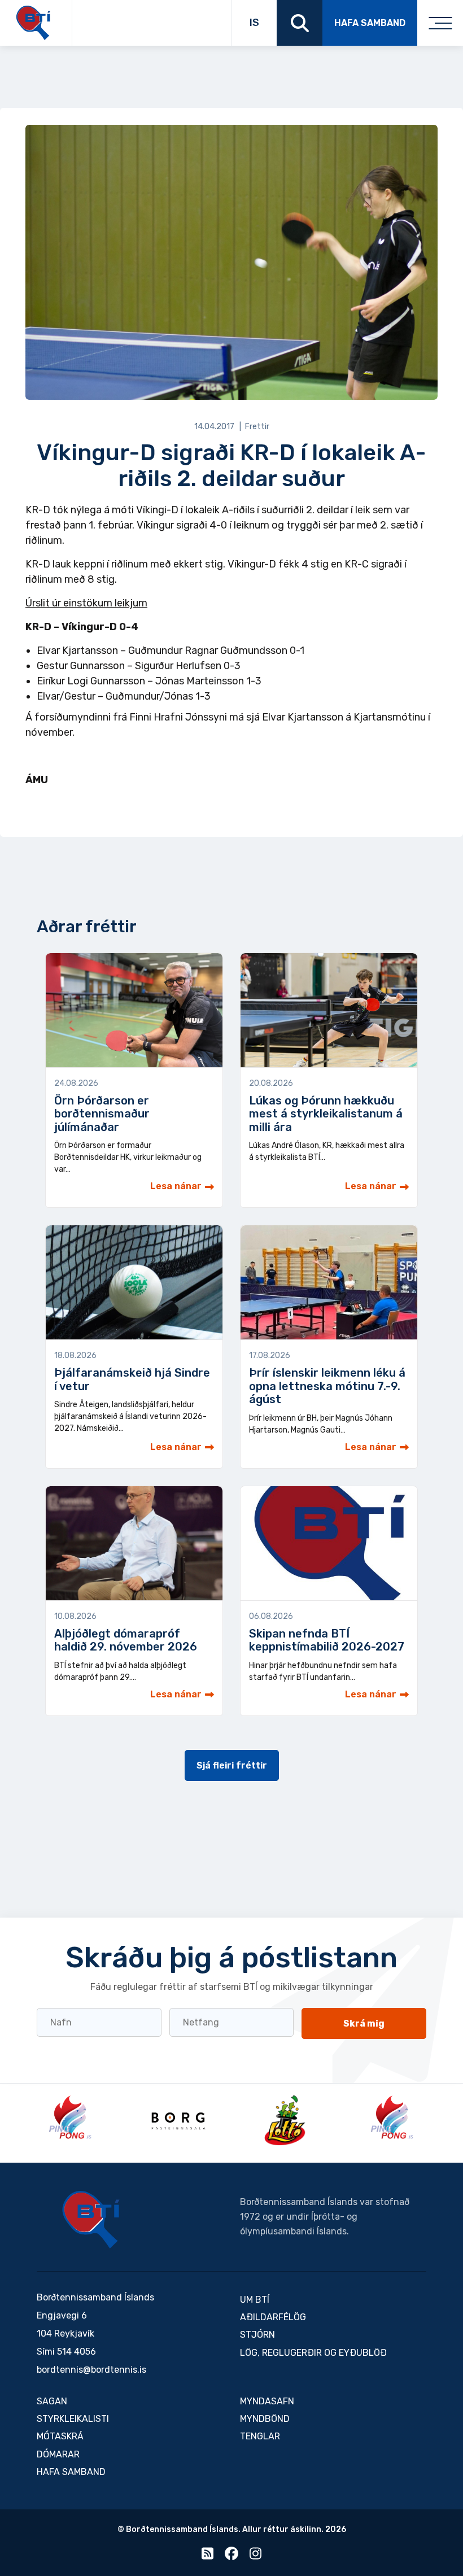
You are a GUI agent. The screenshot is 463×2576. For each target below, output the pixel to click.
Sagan (52, 2401)
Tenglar (260, 2436)
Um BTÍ (255, 2300)
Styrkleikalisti (73, 2419)
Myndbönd (265, 2419)
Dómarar (58, 2454)
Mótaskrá (60, 2436)
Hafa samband (370, 23)
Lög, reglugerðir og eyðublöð (313, 2353)
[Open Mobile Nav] (440, 23)
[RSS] (208, 2556)
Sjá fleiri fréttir (232, 1765)
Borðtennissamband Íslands (91, 2220)
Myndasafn (267, 2401)
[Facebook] (231, 2556)
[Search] (300, 23)
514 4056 (77, 2352)
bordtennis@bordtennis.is (91, 2370)
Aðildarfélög (273, 2317)
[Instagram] (255, 2556)
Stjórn (257, 2335)
